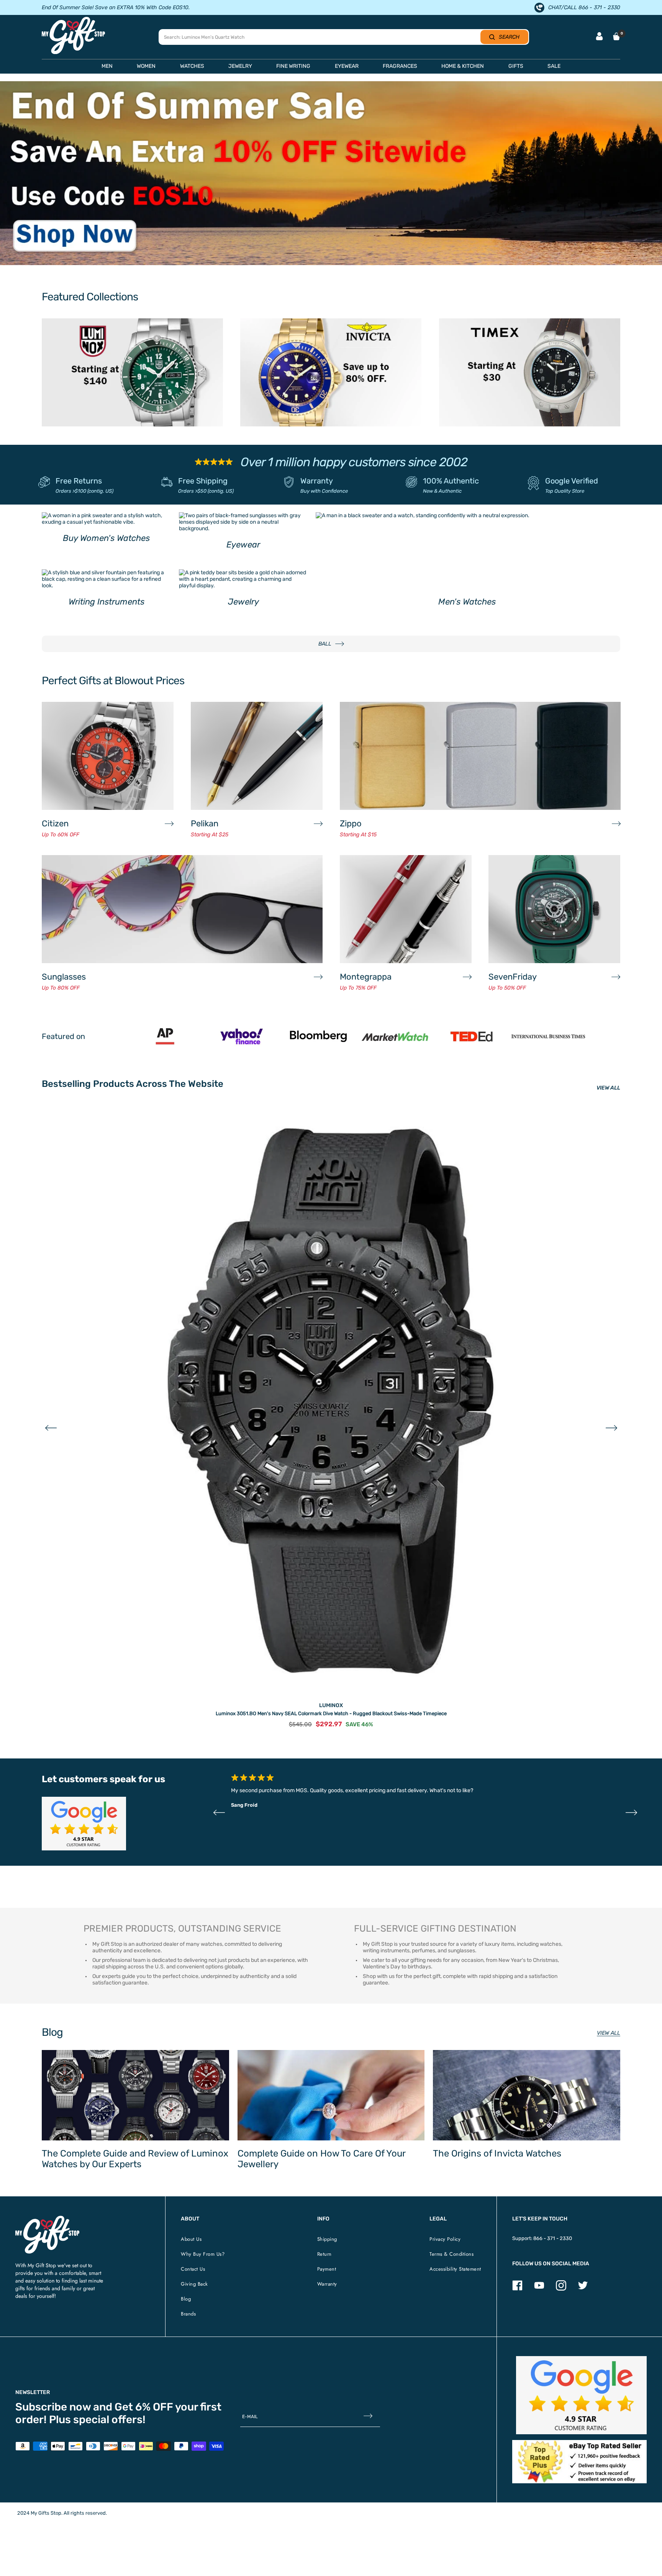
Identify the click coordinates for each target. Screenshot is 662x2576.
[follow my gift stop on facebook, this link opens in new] (517, 2289)
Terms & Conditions (451, 2254)
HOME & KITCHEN (463, 66)
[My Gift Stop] (47, 2219)
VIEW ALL (608, 1088)
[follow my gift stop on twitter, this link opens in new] (583, 2289)
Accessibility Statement (455, 2269)
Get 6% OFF (144, 2407)
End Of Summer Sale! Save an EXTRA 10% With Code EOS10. (116, 7)
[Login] (599, 37)
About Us (191, 2239)
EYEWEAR (347, 66)
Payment (327, 2269)
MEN (107, 66)
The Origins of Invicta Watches (497, 2153)
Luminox (331, 1705)
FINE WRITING (293, 66)
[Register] (368, 2416)
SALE (554, 66)
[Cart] (616, 36)
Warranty (317, 481)
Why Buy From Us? (203, 2254)
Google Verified (572, 481)
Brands (188, 2314)
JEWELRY (240, 66)
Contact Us (193, 2269)
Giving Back (194, 2284)
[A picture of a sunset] (331, 173)
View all (609, 2033)
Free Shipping (203, 481)
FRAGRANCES (400, 66)
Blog (186, 2299)
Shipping (327, 2239)
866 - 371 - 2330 (553, 2238)
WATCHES (192, 66)
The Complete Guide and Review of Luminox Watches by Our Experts (135, 2159)
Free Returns (79, 481)
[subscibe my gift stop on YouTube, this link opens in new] (539, 2289)
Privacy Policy (445, 2239)
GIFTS (516, 66)
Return (324, 2254)
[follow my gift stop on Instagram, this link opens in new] (561, 2289)
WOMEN (146, 66)
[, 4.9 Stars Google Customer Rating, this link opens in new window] (581, 2395)
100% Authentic (451, 481)
